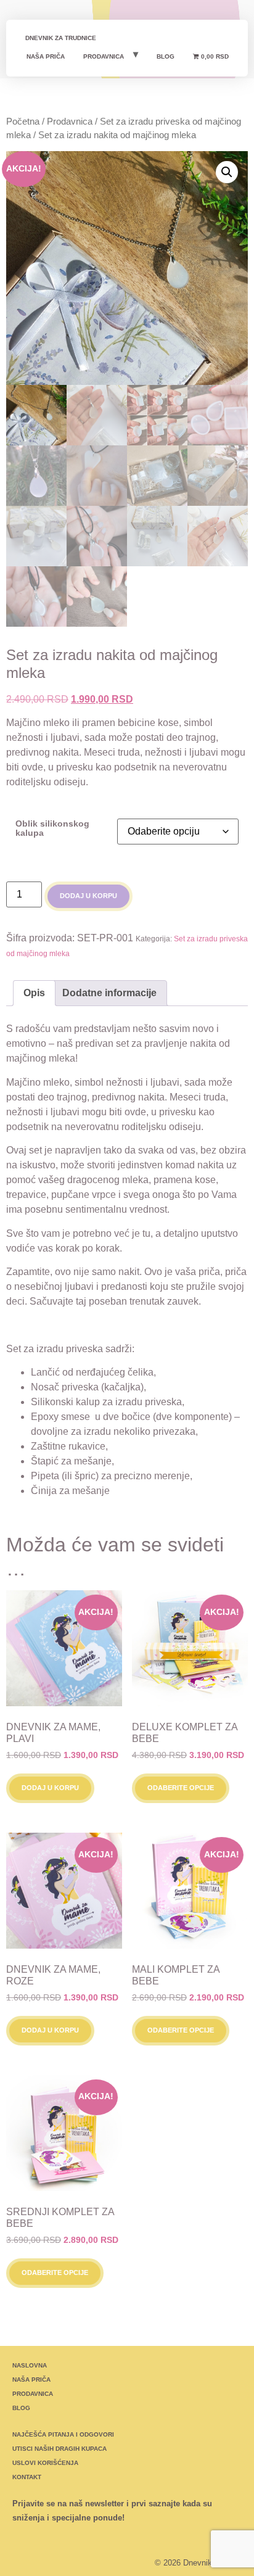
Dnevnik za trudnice (61, 38)
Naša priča (46, 56)
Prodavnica (104, 56)
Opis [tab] (34, 993)
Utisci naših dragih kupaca (59, 2449)
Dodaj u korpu (88, 896)
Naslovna (30, 2365)
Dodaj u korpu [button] (50, 1788)
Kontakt (27, 2477)
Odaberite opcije (181, 1788)
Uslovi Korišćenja (45, 2463)
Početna (23, 122)
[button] (227, 172)
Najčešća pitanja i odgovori (63, 2434)
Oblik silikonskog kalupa (52, 828)
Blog (166, 56)
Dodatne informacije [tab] (109, 993)
